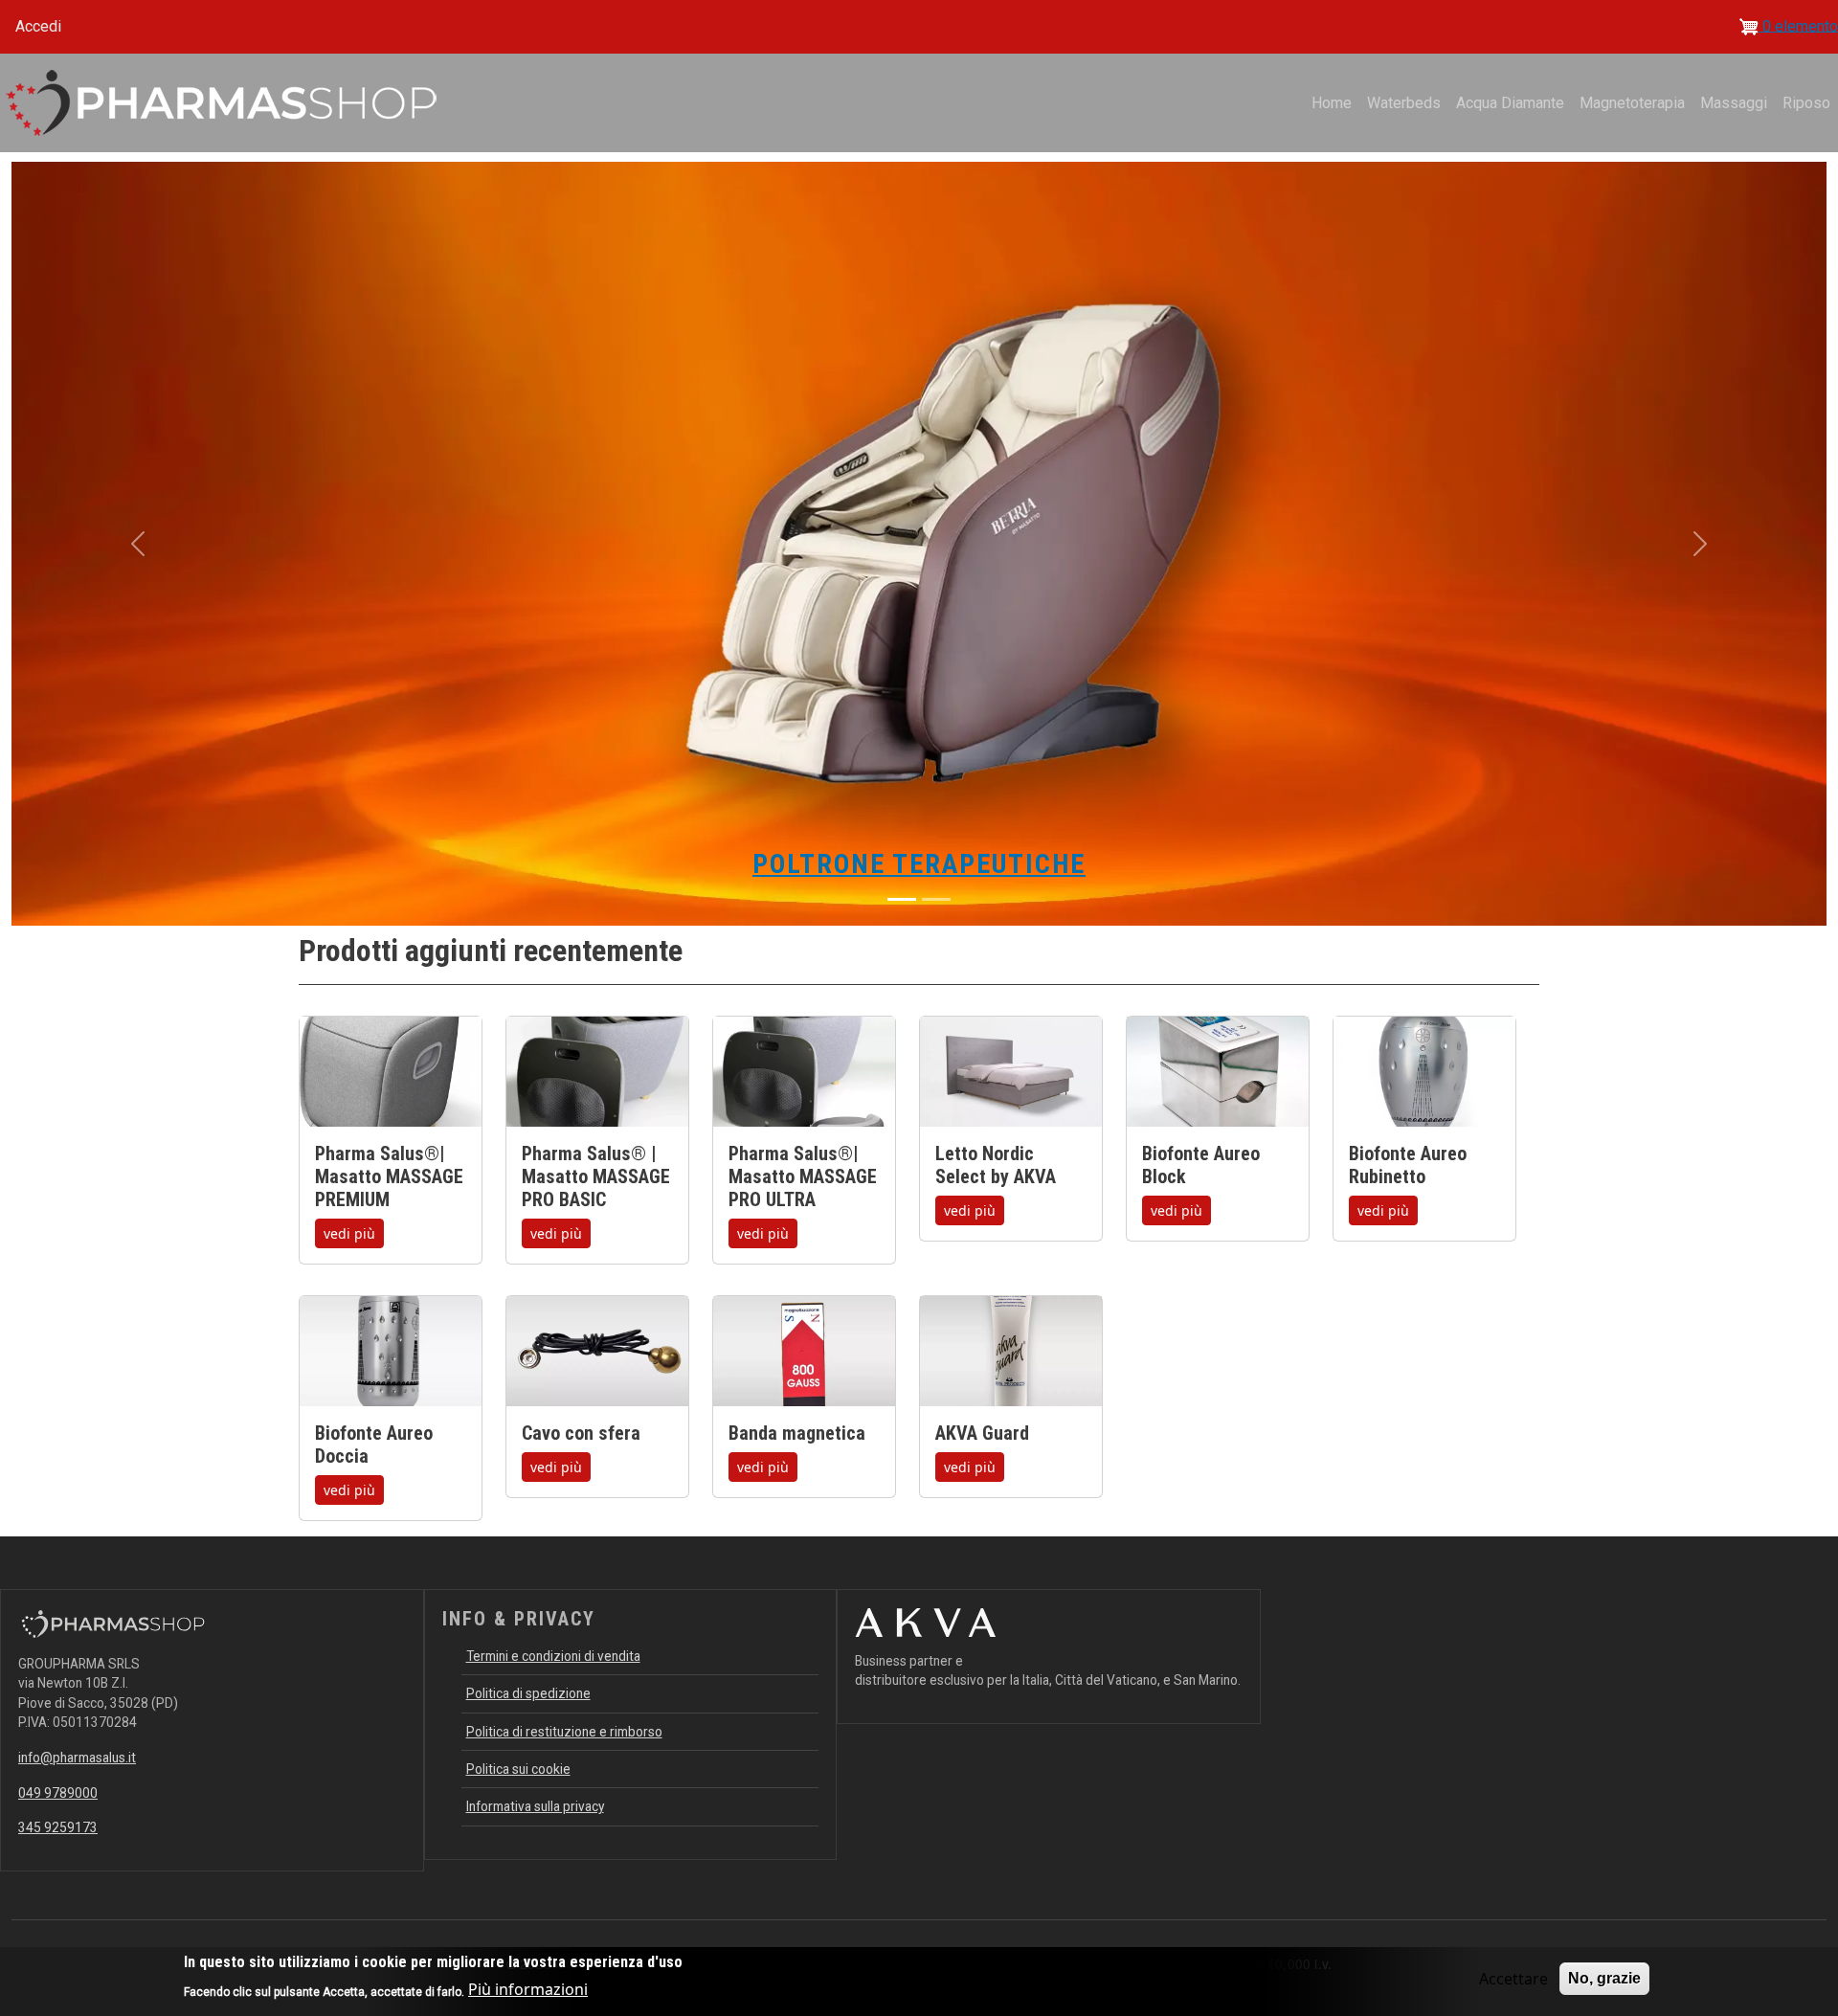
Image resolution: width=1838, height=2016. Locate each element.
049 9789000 (58, 1793)
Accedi (38, 26)
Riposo (1806, 103)
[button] (138, 544)
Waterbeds (1404, 103)
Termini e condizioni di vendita (553, 1656)
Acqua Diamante (1510, 103)
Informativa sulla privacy (535, 1806)
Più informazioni (528, 1989)
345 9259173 (58, 1827)
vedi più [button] (349, 1233)
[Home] (222, 103)
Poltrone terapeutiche (919, 864)
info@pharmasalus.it (77, 1758)
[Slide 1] (902, 899)
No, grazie (1604, 1978)
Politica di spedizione (528, 1693)
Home (1332, 103)
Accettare (1513, 1979)
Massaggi (1734, 103)
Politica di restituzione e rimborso (564, 1732)
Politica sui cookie (518, 1769)
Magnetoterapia (1632, 103)
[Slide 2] (936, 899)
